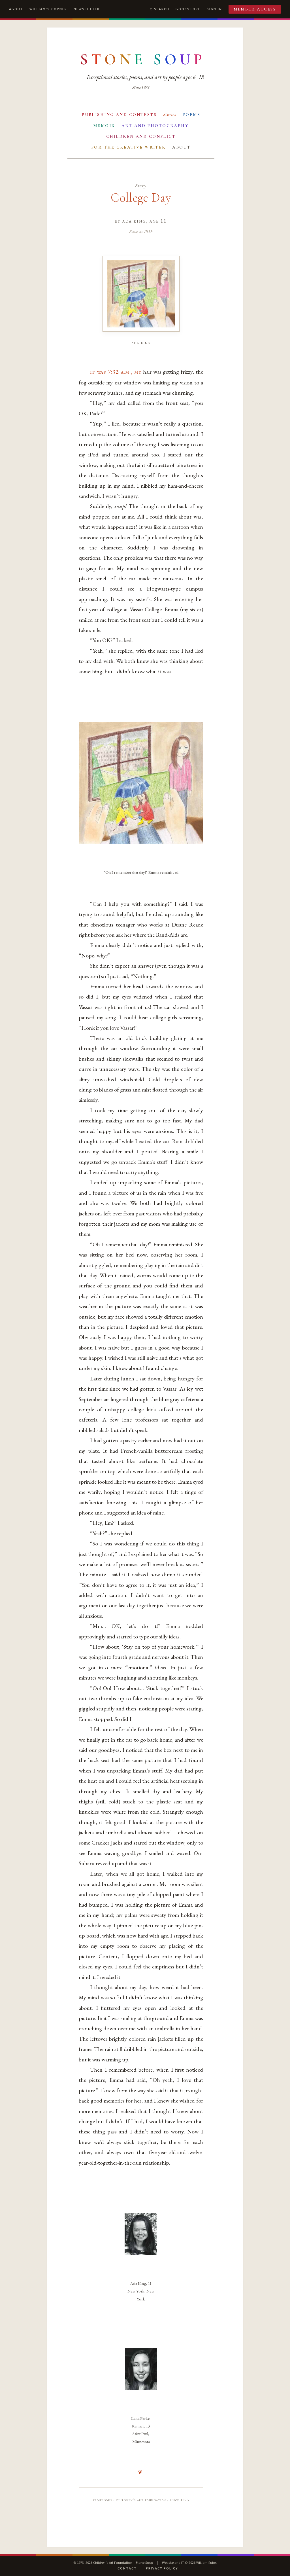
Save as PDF (141, 231)
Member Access (255, 9)
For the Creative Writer (129, 147)
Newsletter (87, 9)
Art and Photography (155, 126)
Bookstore (188, 9)
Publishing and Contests (119, 115)
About (16, 9)
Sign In (214, 9)
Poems (191, 115)
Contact (127, 2568)
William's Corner (48, 9)
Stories (170, 114)
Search (162, 9)
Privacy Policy (162, 2568)
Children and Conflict (141, 136)
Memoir (104, 126)
